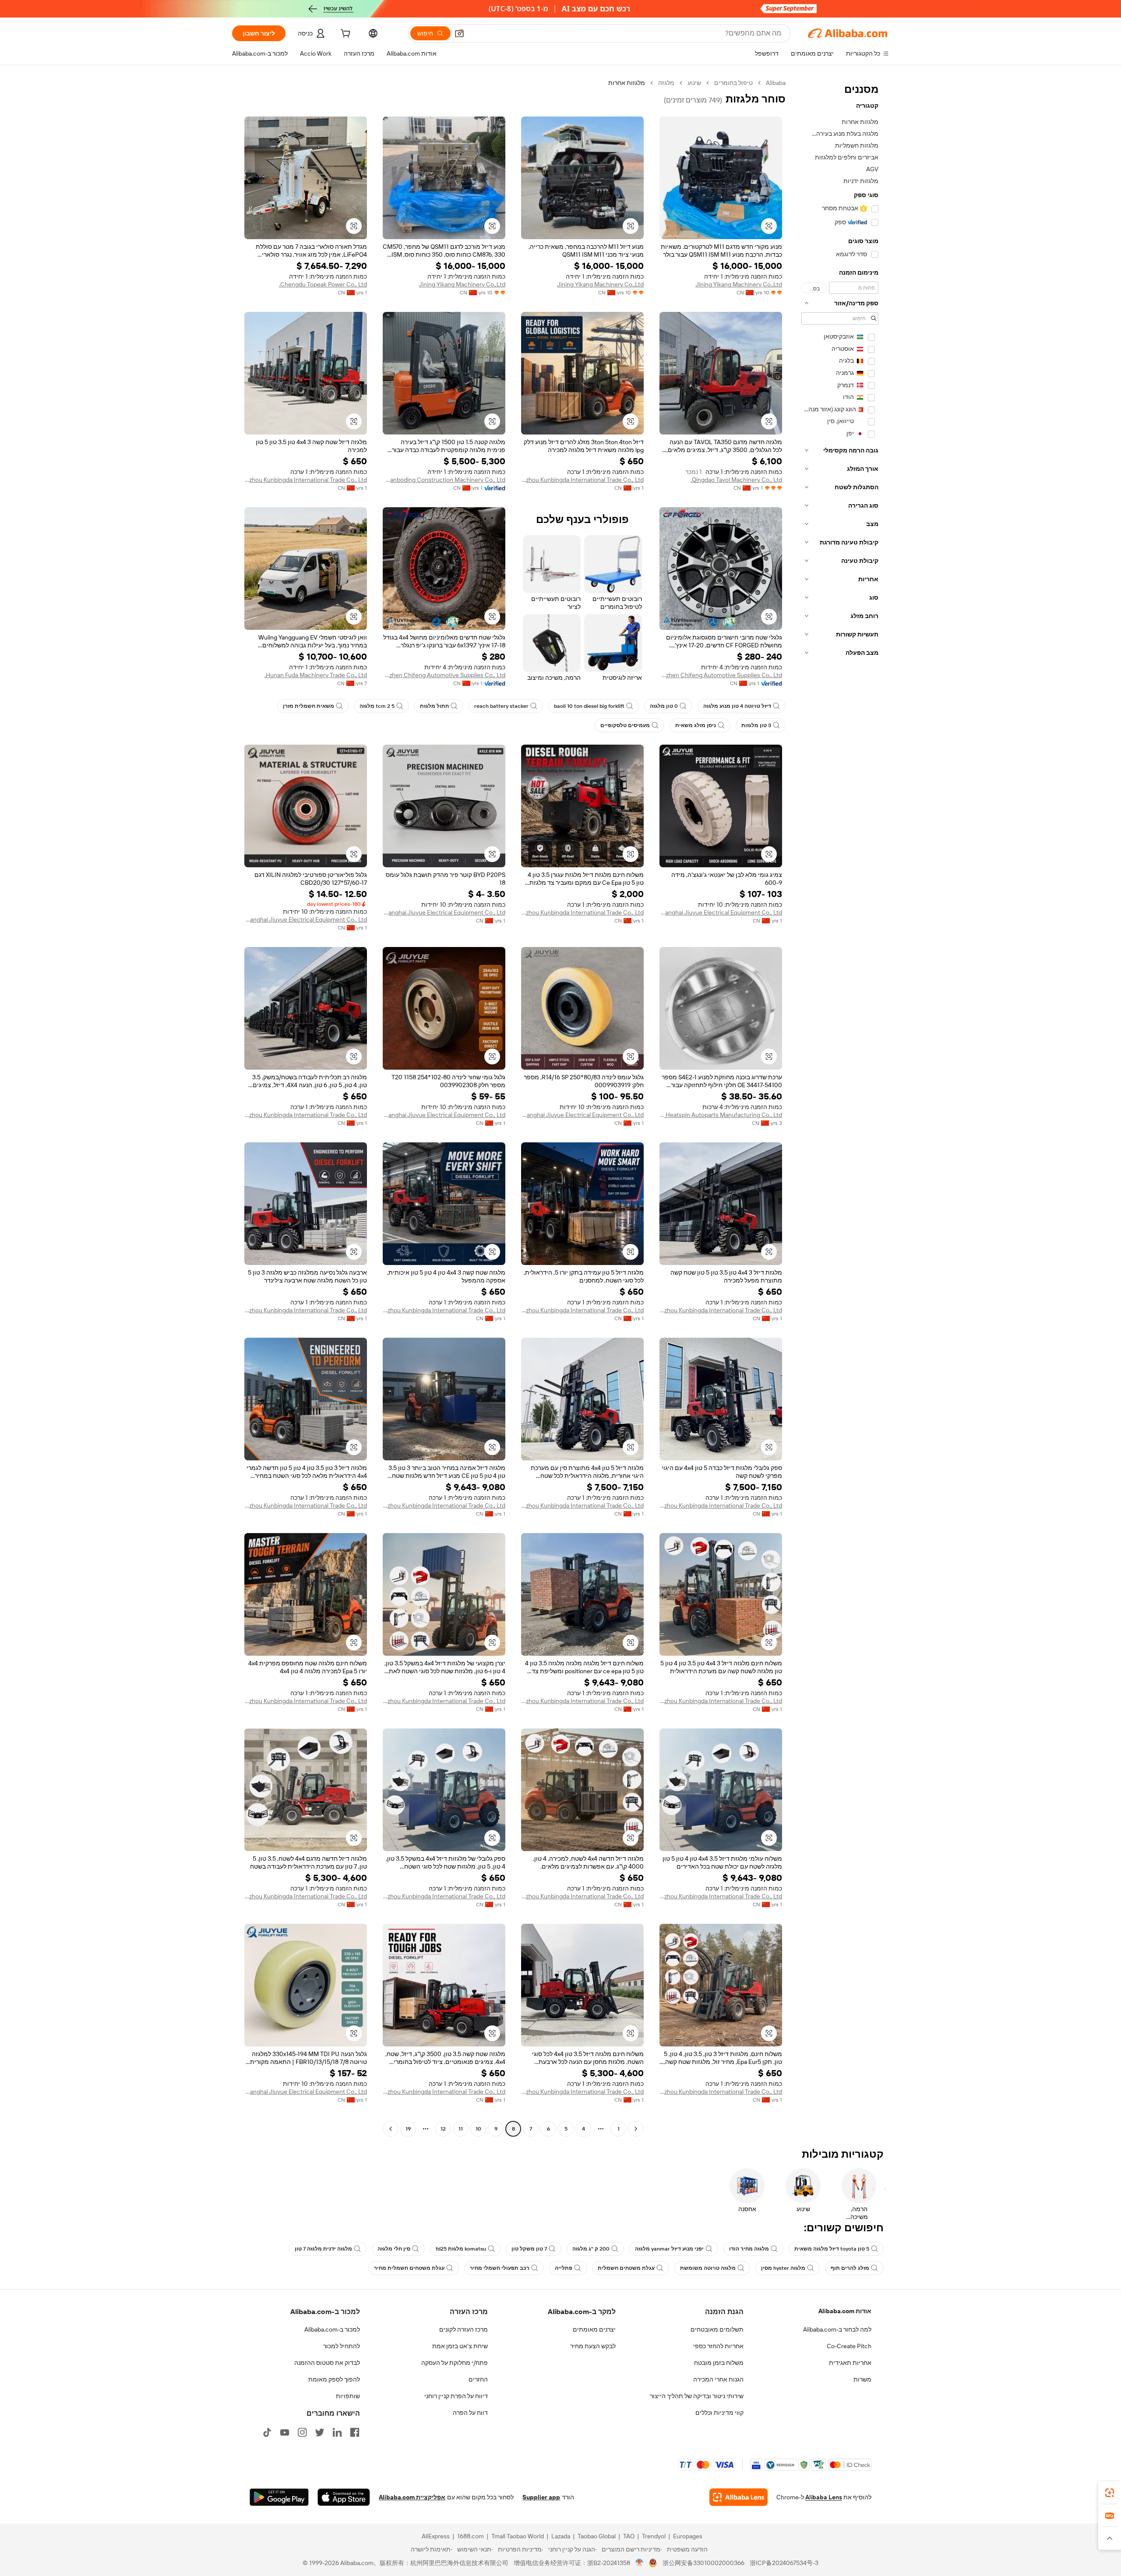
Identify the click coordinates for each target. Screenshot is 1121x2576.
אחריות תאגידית (850, 2363)
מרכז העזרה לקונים (464, 2329)
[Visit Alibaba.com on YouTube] (285, 2432)
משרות (862, 2379)
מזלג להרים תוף (850, 2268)
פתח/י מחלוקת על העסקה (455, 2363)
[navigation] (840, 1107)
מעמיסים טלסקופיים (625, 725)
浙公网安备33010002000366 (703, 2563)
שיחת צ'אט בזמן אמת (460, 2346)
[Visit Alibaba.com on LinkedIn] (337, 2432)
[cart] (345, 35)
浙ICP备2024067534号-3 (784, 2563)
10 (478, 2129)
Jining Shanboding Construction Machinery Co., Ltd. (444, 480)
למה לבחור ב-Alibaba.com (837, 2329)
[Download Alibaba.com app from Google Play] (279, 2497)
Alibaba (776, 83)
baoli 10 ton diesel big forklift (589, 706)
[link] (1110, 2493)
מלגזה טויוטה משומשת (708, 2268)
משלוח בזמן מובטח (719, 2363)
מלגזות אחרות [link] (627, 83)
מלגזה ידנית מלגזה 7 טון (323, 2249)
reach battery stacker (501, 706)
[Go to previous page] (636, 2129)
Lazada (561, 2536)
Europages (688, 2536)
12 (443, 2129)
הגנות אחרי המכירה (718, 2379)
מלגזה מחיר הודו (749, 2249)
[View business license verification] (640, 2563)
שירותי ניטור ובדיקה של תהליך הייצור (697, 2396)
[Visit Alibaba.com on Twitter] (320, 2432)
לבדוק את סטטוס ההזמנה (327, 2363)
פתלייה (564, 2268)
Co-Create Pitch (849, 2346)
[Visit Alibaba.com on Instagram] (302, 2432)
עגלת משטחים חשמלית (626, 2268)
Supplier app (541, 2497)
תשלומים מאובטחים (717, 2329)
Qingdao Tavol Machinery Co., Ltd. (736, 480)
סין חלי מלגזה (394, 2249)
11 (461, 2129)
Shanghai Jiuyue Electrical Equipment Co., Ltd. (721, 912)
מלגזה (666, 83)
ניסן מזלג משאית (696, 725)
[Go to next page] (391, 2129)
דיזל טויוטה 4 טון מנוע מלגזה (737, 706)
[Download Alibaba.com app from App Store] (344, 2497)
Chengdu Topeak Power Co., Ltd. (323, 284)
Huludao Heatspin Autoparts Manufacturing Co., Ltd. (721, 1115)
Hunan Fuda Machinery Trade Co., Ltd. (316, 675)
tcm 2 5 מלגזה (377, 706)
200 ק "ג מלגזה (591, 2249)
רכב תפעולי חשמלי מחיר (500, 2268)
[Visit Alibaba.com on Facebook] (355, 2432)
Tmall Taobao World (518, 2536)
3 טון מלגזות (756, 725)
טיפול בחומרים (733, 83)
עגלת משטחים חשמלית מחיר (409, 2268)
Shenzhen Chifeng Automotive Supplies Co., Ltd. (721, 675)
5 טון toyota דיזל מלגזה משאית (832, 2249)
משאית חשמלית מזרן (308, 706)
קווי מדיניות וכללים (719, 2413)
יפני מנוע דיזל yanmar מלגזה (669, 2249)
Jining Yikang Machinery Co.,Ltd (739, 284)
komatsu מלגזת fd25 (461, 2249)
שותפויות (348, 2396)
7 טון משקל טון (529, 2249)
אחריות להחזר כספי (718, 2346)
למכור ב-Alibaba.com (332, 2329)
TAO (629, 2536)
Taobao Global (597, 2536)
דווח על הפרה (470, 2413)
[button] (459, 33)
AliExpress (436, 2536)
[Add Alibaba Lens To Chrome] (739, 2497)
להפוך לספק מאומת (334, 2379)
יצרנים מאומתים (594, 2329)
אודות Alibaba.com (845, 2311)
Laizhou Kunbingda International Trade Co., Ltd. (582, 480)
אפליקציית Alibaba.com (412, 2497)
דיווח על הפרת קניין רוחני (456, 2396)
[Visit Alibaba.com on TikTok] (267, 2432)
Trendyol (654, 2536)
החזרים (478, 2379)
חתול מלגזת (434, 706)
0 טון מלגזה (664, 706)
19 (408, 2129)
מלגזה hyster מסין (783, 2268)
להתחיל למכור (342, 2346)
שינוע (694, 83)
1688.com (471, 2536)
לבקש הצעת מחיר (593, 2346)
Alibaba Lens (824, 2497)
